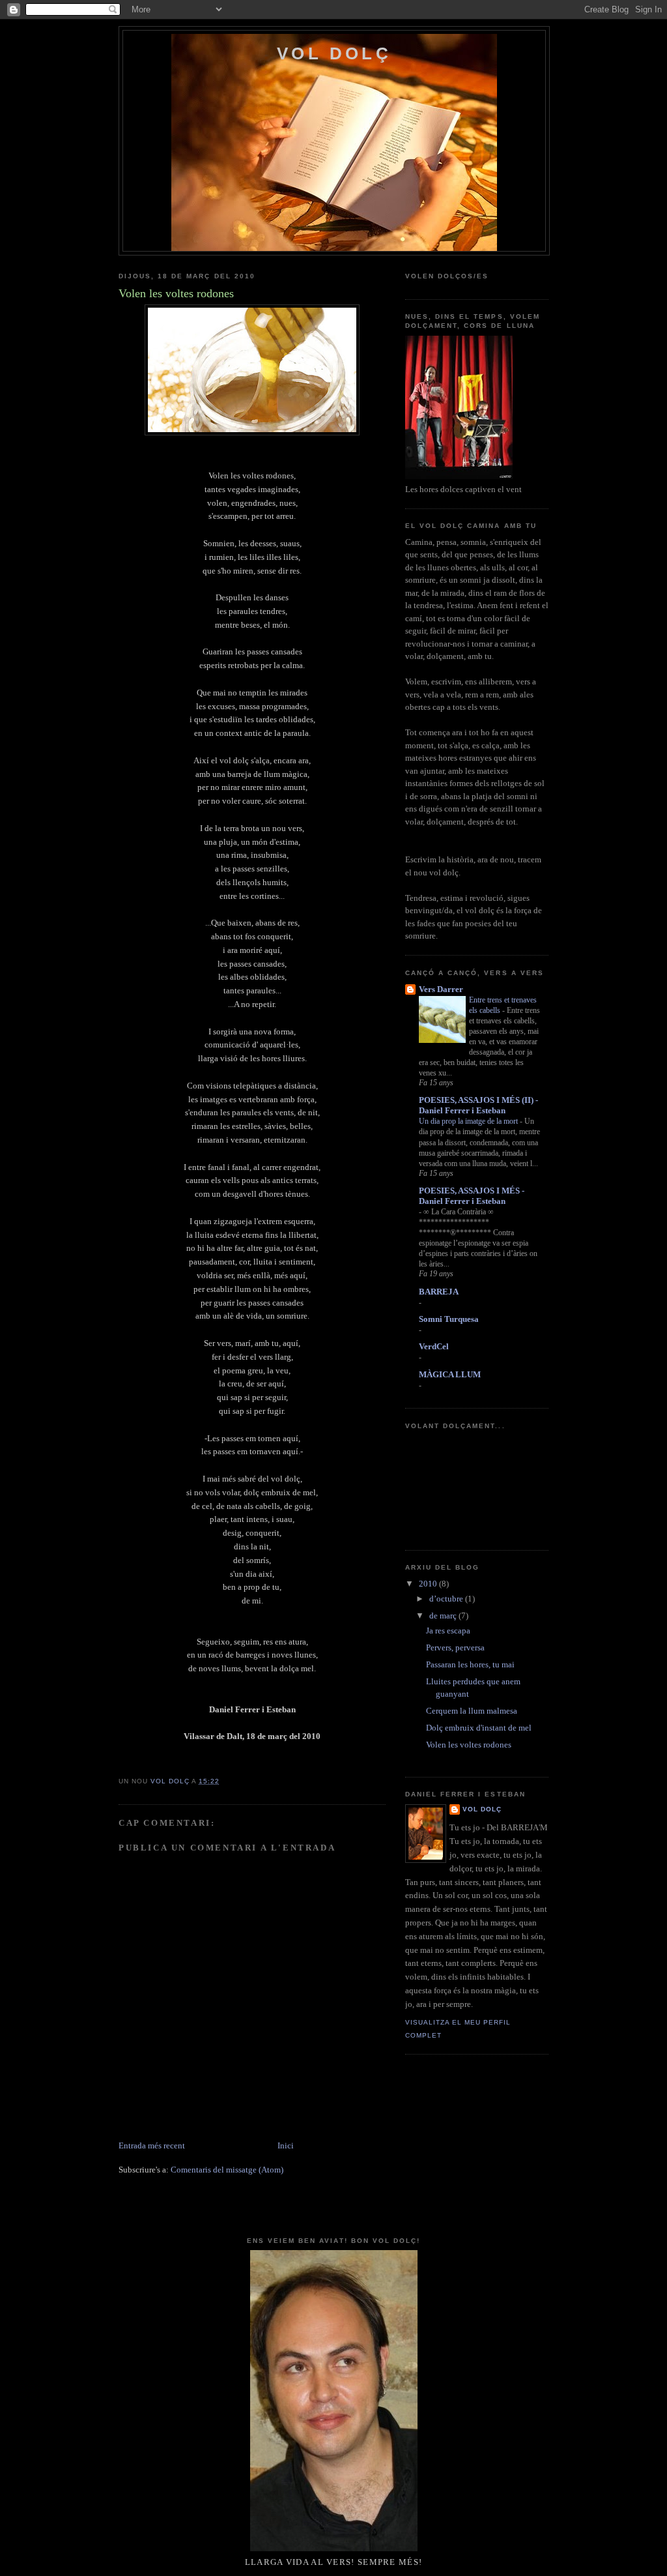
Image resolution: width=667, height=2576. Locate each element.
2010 (429, 1584)
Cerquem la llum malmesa (472, 1711)
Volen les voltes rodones (469, 1745)
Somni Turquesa (449, 1319)
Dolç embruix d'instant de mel (479, 1728)
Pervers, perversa (455, 1647)
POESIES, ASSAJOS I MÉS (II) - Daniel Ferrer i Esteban (478, 1105)
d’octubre (447, 1599)
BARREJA (439, 1292)
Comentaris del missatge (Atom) (227, 2170)
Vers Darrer (441, 989)
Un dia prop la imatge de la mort (469, 1121)
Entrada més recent (152, 2145)
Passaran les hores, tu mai (470, 1664)
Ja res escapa (448, 1631)
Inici (286, 2145)
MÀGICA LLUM (450, 1374)
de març (444, 1616)
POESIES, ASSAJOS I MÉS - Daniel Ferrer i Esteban (472, 1196)
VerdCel (434, 1346)
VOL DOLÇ (334, 53)
